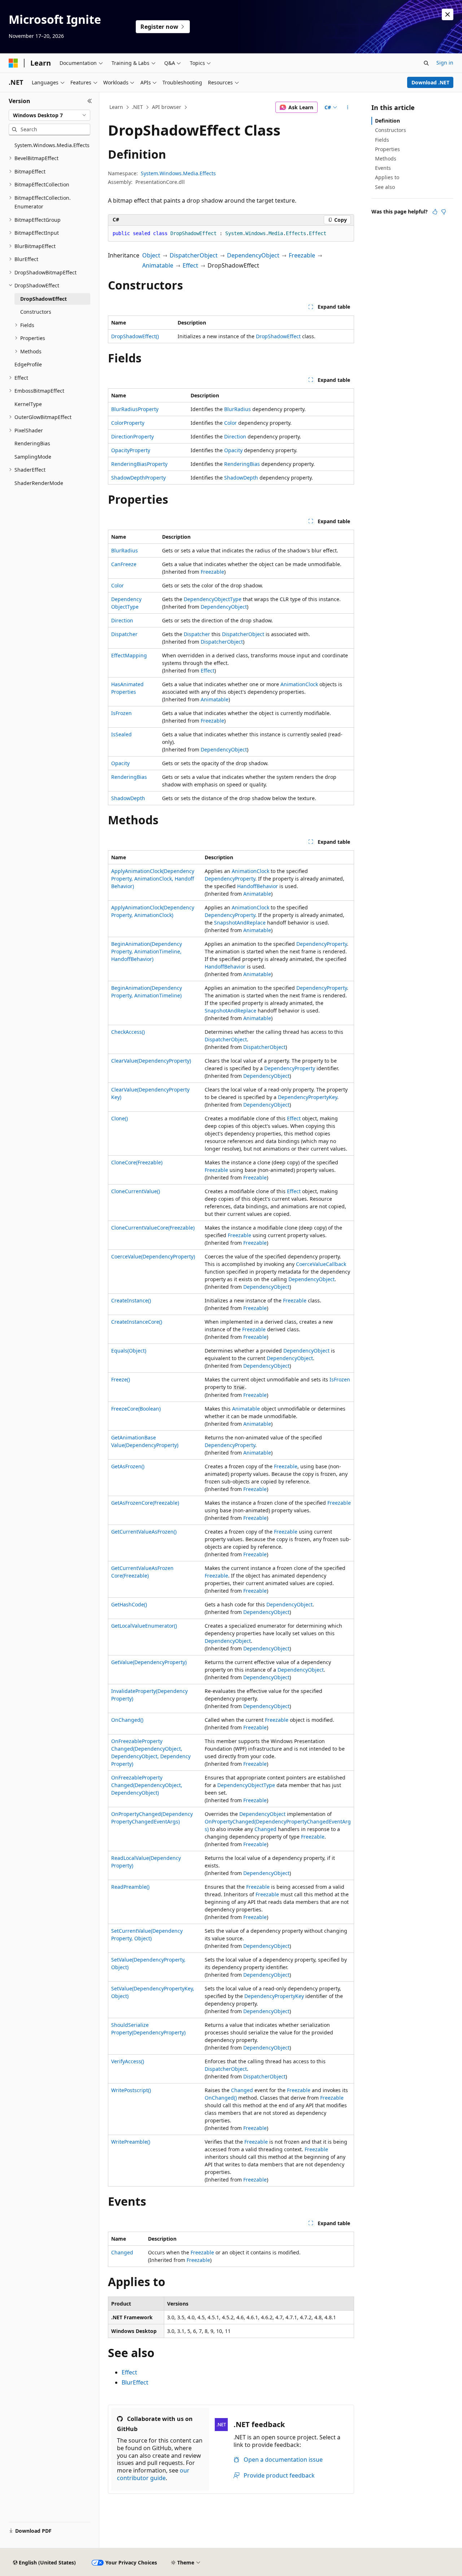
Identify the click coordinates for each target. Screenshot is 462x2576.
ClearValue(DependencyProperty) (151, 1061)
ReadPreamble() (130, 1887)
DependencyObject (253, 255)
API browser (167, 107)
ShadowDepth (241, 478)
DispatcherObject (194, 255)
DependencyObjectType (213, 599)
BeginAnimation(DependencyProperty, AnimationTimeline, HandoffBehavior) (147, 951)
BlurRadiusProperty (135, 409)
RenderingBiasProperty (139, 464)
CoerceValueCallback (321, 1264)
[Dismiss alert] (448, 14)
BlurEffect (135, 2382)
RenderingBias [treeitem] (32, 443)
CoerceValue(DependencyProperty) (153, 1256)
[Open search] (426, 63)
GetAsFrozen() (128, 1466)
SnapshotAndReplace (240, 923)
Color (230, 423)
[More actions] (348, 107)
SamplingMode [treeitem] (33, 457)
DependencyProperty (230, 879)
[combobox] (49, 115)
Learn (116, 107)
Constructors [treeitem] (36, 312)
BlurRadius (237, 409)
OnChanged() (127, 1720)
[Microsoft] (13, 63)
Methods (386, 158)
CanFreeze (124, 564)
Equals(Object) (129, 1351)
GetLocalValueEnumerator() (144, 1626)
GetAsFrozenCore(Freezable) (145, 1503)
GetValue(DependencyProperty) (149, 1662)
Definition (387, 121)
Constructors (391, 130)
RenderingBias (242, 464)
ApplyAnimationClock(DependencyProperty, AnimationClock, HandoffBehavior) (153, 879)
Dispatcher (124, 634)
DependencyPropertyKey (308, 1097)
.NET (137, 107)
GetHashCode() (129, 1604)
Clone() (119, 1118)
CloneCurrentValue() (136, 1191)
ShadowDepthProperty (138, 478)
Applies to (387, 177)
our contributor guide (153, 2474)
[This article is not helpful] (444, 212)
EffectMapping (129, 655)
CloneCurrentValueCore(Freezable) (153, 1228)
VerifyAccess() (128, 2061)
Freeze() (121, 1379)
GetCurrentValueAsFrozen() (144, 1532)
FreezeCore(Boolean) (136, 1409)
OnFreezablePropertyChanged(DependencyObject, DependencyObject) (147, 1785)
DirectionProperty (132, 436)
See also (385, 187)
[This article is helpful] (435, 212)
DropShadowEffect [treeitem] (43, 299)
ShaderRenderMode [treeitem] (39, 483)
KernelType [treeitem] (28, 404)
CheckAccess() (128, 1032)
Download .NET (430, 82)
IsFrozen (121, 713)
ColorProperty (128, 423)
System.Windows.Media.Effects (178, 173)
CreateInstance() (131, 1300)
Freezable (302, 255)
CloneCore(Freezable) (137, 1162)
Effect (190, 265)
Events (383, 168)
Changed (265, 1829)
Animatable (158, 265)
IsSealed (121, 734)
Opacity (233, 450)
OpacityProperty (131, 450)
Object (151, 255)
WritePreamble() (131, 2142)
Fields (382, 140)
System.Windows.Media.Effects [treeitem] (52, 145)
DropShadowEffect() (135, 336)
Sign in (445, 63)
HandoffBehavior (258, 886)
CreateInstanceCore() (137, 1322)
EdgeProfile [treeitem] (28, 364)
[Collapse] (90, 101)
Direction (235, 436)
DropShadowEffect (278, 336)
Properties (387, 149)
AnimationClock (299, 684)
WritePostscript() (131, 2090)
